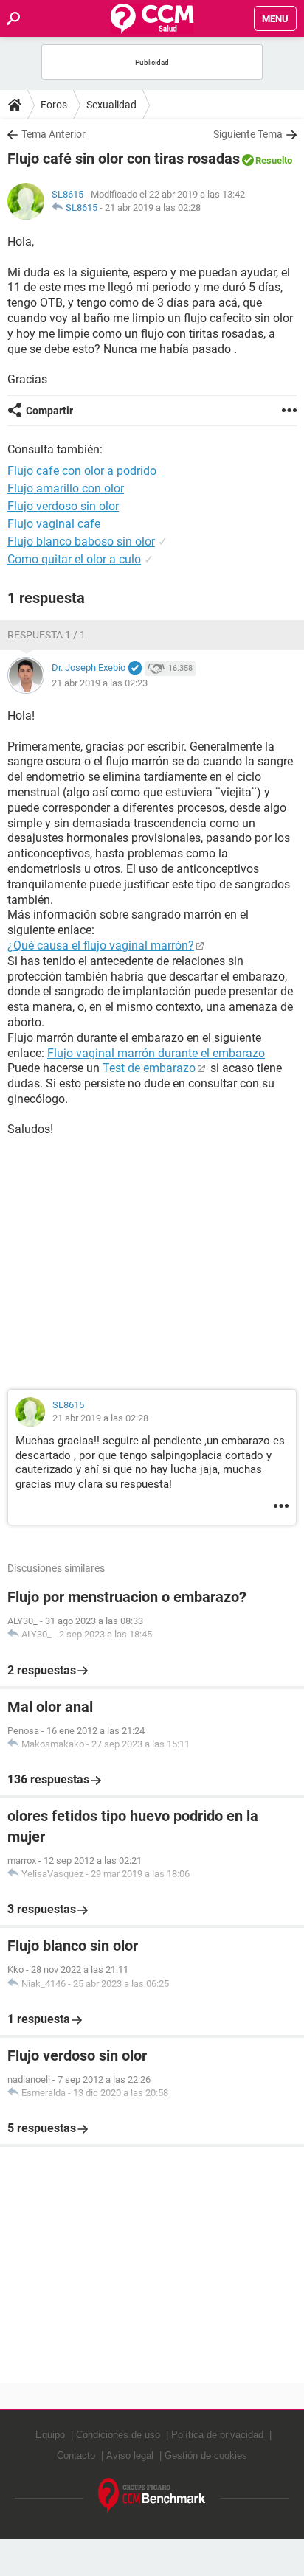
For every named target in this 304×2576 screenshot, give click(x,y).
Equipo (50, 2435)
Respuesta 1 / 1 (46, 635)
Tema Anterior (53, 134)
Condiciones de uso (118, 2435)
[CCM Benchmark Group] (152, 2496)
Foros (54, 105)
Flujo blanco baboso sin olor (81, 542)
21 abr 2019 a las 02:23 (100, 683)
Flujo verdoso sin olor (63, 506)
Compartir (49, 411)
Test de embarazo (149, 1068)
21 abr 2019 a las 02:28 (153, 208)
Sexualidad (111, 105)
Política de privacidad (217, 2435)
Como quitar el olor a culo (74, 559)
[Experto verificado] (135, 669)
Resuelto (274, 160)
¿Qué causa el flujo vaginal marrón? (101, 946)
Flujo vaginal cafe (54, 524)
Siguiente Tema (248, 134)
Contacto (76, 2455)
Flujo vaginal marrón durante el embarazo (156, 1053)
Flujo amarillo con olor (66, 488)
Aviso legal (130, 2455)
